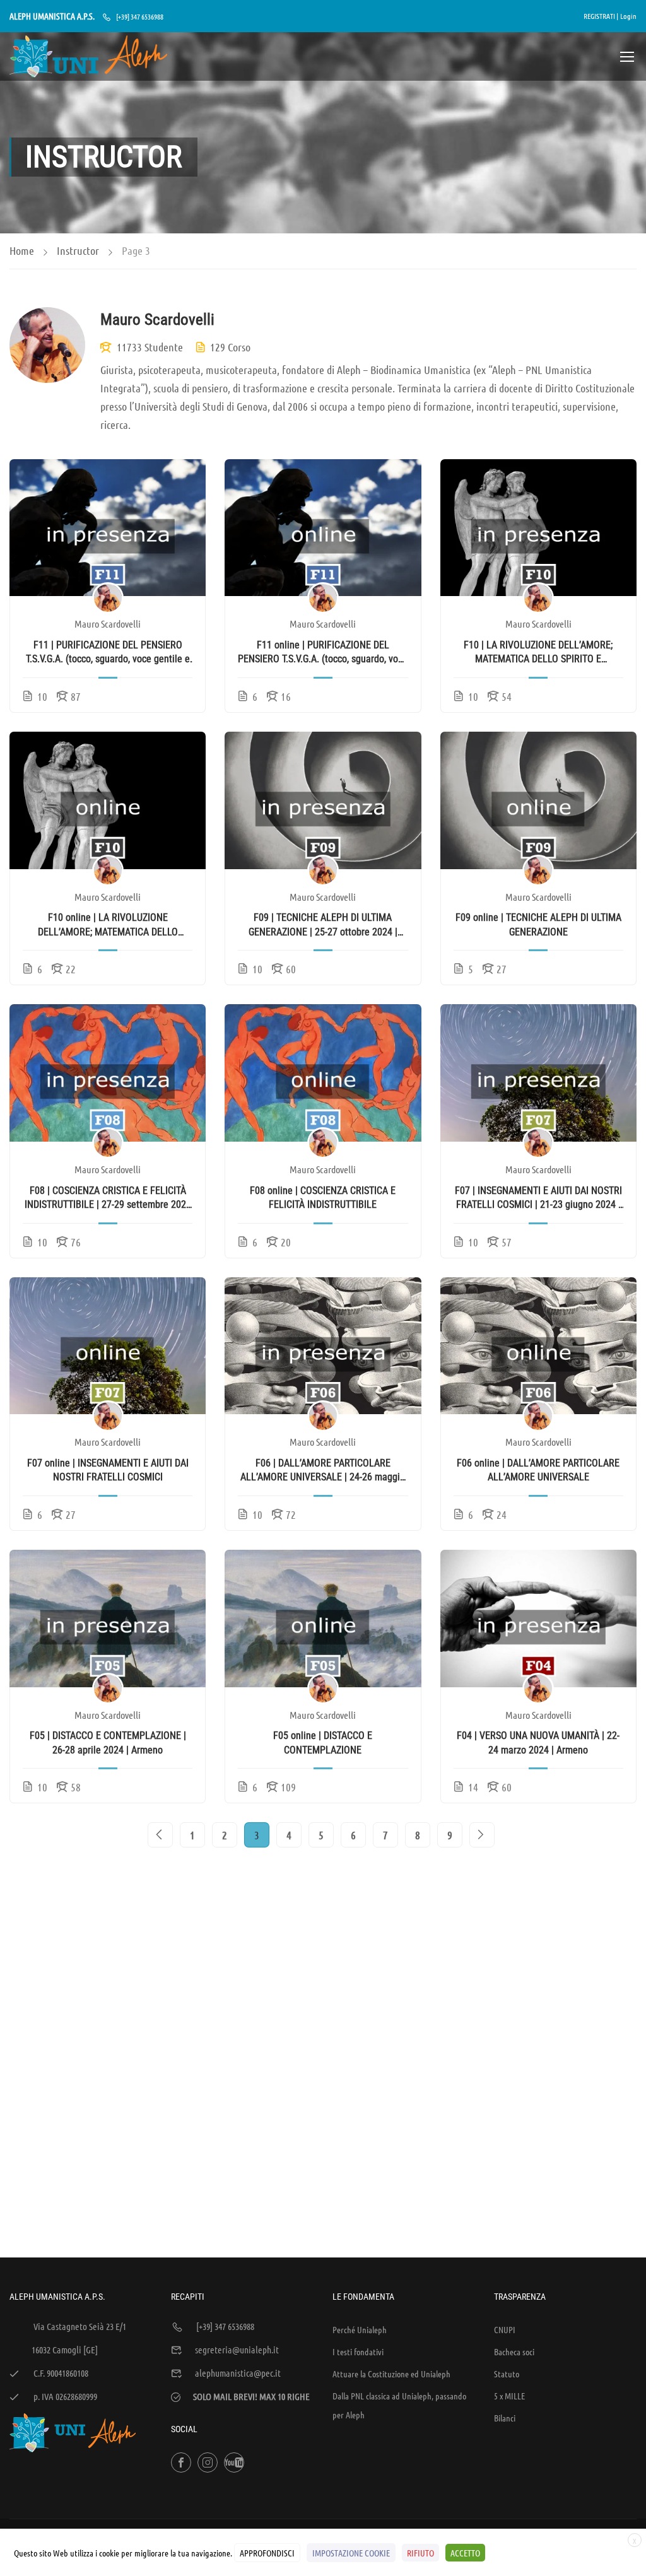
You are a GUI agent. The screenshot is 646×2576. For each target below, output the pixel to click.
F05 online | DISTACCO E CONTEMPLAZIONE (323, 1742)
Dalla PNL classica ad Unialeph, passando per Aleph (399, 2405)
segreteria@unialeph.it (237, 2350)
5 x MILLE (509, 2396)
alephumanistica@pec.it (238, 2373)
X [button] (635, 2541)
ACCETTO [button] (465, 2553)
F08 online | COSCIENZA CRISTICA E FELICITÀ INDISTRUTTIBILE (323, 1197)
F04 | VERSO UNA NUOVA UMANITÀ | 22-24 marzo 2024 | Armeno (538, 1742)
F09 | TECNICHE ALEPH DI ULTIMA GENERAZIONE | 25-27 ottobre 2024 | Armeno (323, 925)
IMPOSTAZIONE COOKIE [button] (351, 2553)
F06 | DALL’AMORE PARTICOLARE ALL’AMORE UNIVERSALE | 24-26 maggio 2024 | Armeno (323, 1471)
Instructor (78, 250)
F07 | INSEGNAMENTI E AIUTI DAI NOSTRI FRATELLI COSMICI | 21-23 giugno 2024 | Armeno (538, 1198)
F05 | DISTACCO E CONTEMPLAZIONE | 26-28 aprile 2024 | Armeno (108, 1742)
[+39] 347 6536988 (140, 16)
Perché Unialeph (360, 2329)
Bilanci (505, 2418)
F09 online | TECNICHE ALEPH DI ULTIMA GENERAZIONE (538, 924)
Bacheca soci (514, 2351)
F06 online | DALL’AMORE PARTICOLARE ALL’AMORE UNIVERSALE (538, 1470)
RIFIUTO (420, 2553)
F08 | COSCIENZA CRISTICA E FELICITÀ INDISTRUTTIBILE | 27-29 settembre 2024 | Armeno (108, 1198)
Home (22, 250)
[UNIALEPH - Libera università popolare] (88, 56)
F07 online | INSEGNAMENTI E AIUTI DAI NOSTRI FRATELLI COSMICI (108, 1470)
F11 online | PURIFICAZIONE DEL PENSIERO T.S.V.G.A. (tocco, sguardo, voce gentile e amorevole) (323, 653)
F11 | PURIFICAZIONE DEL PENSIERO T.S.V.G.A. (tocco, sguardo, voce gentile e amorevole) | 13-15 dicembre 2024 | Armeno (108, 653)
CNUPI (505, 2329)
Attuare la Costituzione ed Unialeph (391, 2374)
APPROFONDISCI (267, 2553)
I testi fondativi (358, 2351)
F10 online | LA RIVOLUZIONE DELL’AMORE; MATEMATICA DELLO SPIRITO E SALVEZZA (108, 925)
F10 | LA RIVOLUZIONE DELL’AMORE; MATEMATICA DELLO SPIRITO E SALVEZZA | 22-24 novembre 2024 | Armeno (538, 653)
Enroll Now (108, 527)
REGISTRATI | (601, 16)
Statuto (507, 2374)
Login (628, 16)
